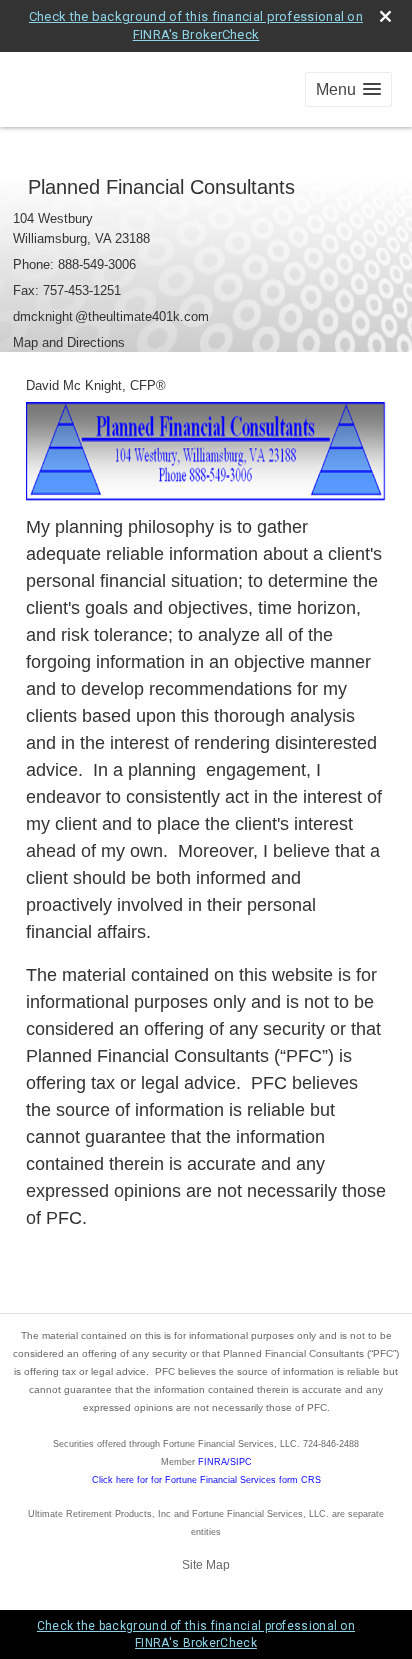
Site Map (206, 1565)
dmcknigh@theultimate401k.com (111, 316)
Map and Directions (69, 342)
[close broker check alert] (385, 16)
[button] (348, 89)
